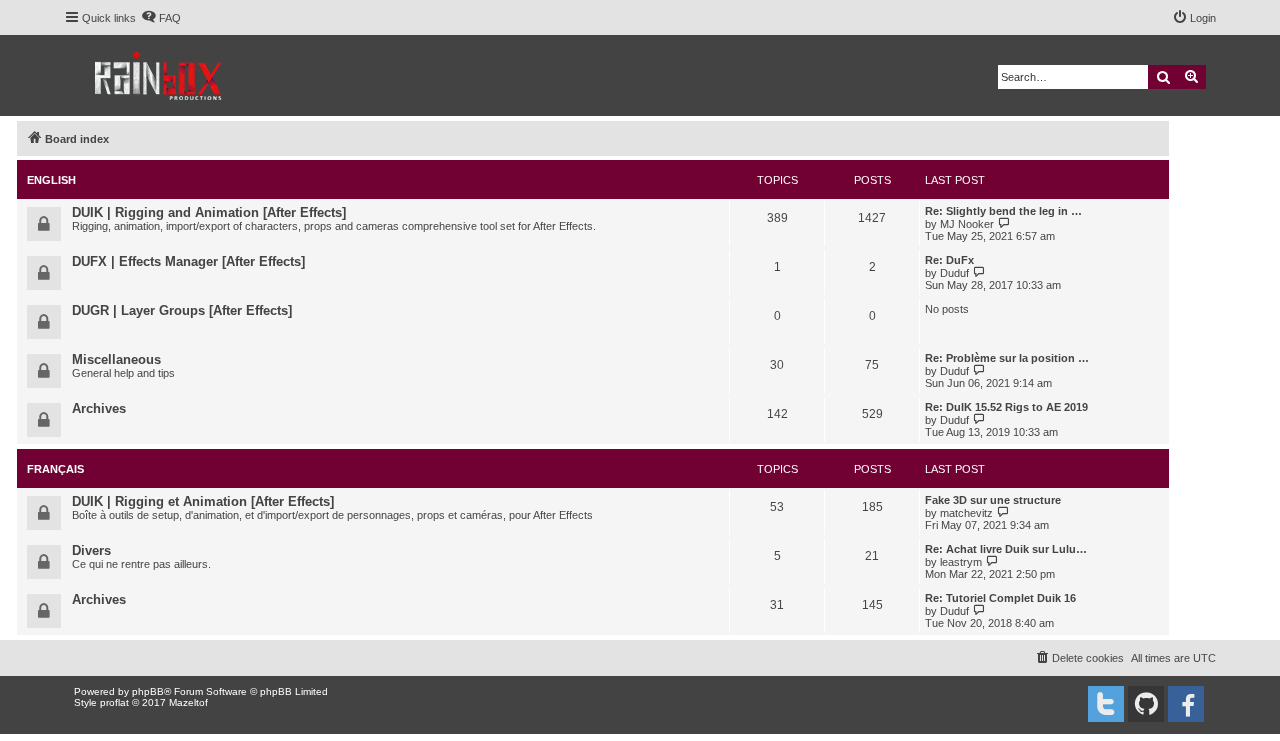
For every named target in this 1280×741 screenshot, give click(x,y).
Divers (91, 550)
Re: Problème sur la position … (1007, 358)
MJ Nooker (967, 224)
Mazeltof (188, 702)
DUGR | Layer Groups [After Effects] (182, 310)
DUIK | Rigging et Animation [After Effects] (203, 501)
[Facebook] (1186, 704)
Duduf (954, 273)
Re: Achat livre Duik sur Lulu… (1006, 549)
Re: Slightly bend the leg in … (1003, 211)
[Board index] (159, 75)
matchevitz (966, 513)
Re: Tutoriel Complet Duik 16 (1000, 598)
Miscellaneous (116, 359)
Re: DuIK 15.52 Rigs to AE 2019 (1006, 407)
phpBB (148, 691)
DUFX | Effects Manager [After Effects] (188, 261)
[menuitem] (161, 18)
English (51, 180)
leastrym (961, 562)
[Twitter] (1106, 704)
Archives (99, 408)
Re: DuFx (949, 260)
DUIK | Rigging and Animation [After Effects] (209, 212)
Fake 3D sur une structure (993, 500)
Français (55, 469)
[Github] (1146, 704)
